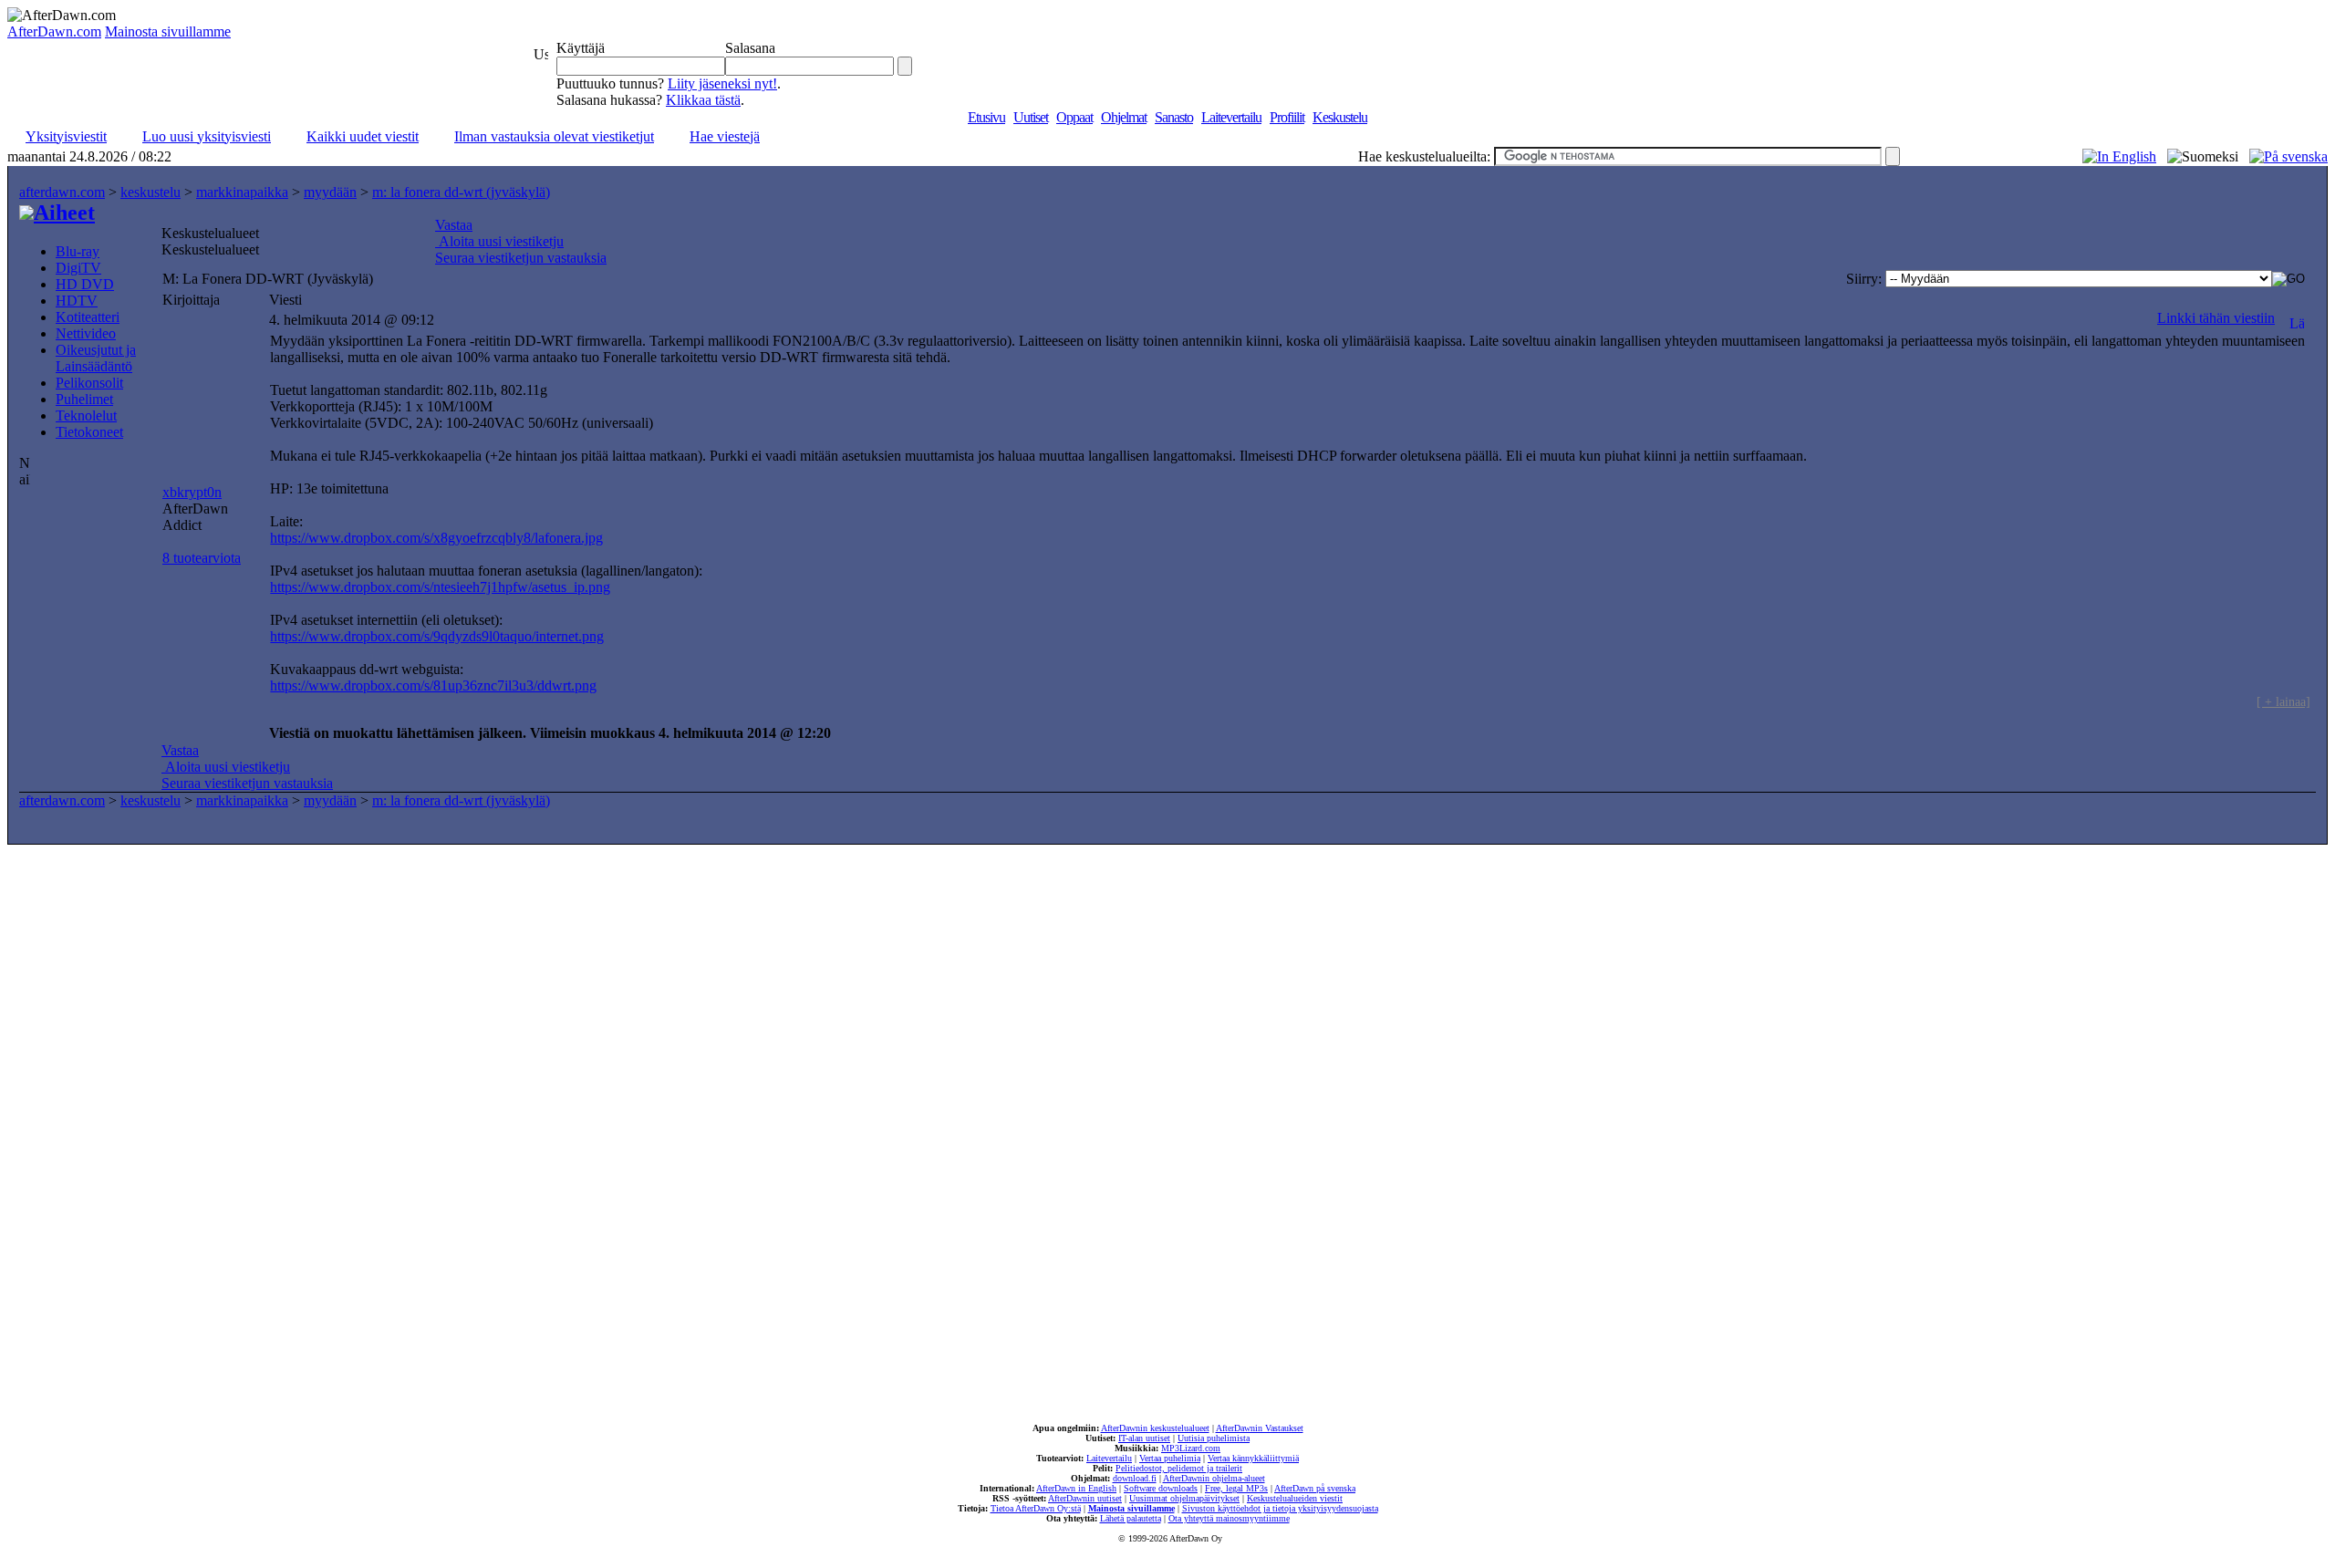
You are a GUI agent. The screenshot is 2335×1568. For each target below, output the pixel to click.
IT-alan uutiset (1144, 1438)
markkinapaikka (242, 192)
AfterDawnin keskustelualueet (1155, 1428)
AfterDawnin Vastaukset (1260, 1428)
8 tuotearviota (202, 558)
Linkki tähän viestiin (2216, 318)
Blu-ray (78, 251)
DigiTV (78, 268)
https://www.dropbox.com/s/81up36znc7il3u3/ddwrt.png (433, 685)
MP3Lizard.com (1191, 1448)
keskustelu (150, 192)
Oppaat (1074, 117)
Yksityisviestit (66, 136)
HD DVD (85, 284)
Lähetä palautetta (1131, 1518)
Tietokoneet (89, 432)
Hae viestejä (725, 136)
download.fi (1135, 1478)
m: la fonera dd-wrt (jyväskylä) (461, 192)
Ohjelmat (1124, 117)
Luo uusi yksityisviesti (207, 136)
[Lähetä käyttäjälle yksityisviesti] (2297, 318)
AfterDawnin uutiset (1085, 1498)
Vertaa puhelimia (1170, 1458)
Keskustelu (1340, 117)
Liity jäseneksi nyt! (722, 83)
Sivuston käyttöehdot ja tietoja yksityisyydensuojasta (1280, 1508)
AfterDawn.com (54, 31)
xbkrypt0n (192, 492)
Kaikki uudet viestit (363, 136)
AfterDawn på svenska (1315, 1488)
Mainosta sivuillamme (168, 31)
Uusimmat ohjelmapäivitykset (1184, 1498)
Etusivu (986, 117)
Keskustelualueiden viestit (1295, 1498)
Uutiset (1031, 117)
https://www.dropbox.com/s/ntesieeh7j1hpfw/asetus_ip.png (440, 587)
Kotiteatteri (88, 317)
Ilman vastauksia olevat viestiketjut (554, 136)
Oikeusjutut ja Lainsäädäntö (96, 358)
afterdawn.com (62, 192)
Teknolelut (86, 415)
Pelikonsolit (89, 383)
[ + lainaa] (2283, 701)
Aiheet (64, 213)
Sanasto (1174, 117)
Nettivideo (86, 333)
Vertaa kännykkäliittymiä (1253, 1458)
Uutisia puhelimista (1214, 1438)
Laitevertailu (1231, 117)
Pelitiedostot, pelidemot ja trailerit (1179, 1468)
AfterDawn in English (1076, 1488)
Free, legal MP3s (1236, 1488)
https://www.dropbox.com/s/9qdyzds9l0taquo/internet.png (437, 636)
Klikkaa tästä (703, 100)
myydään (330, 192)
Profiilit (1287, 117)
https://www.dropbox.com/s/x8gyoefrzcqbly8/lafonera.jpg (436, 538)
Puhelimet (84, 399)
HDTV (77, 301)
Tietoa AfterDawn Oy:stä (1036, 1508)
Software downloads (1161, 1488)
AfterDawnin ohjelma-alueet (1214, 1478)
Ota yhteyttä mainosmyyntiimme (1229, 1518)
